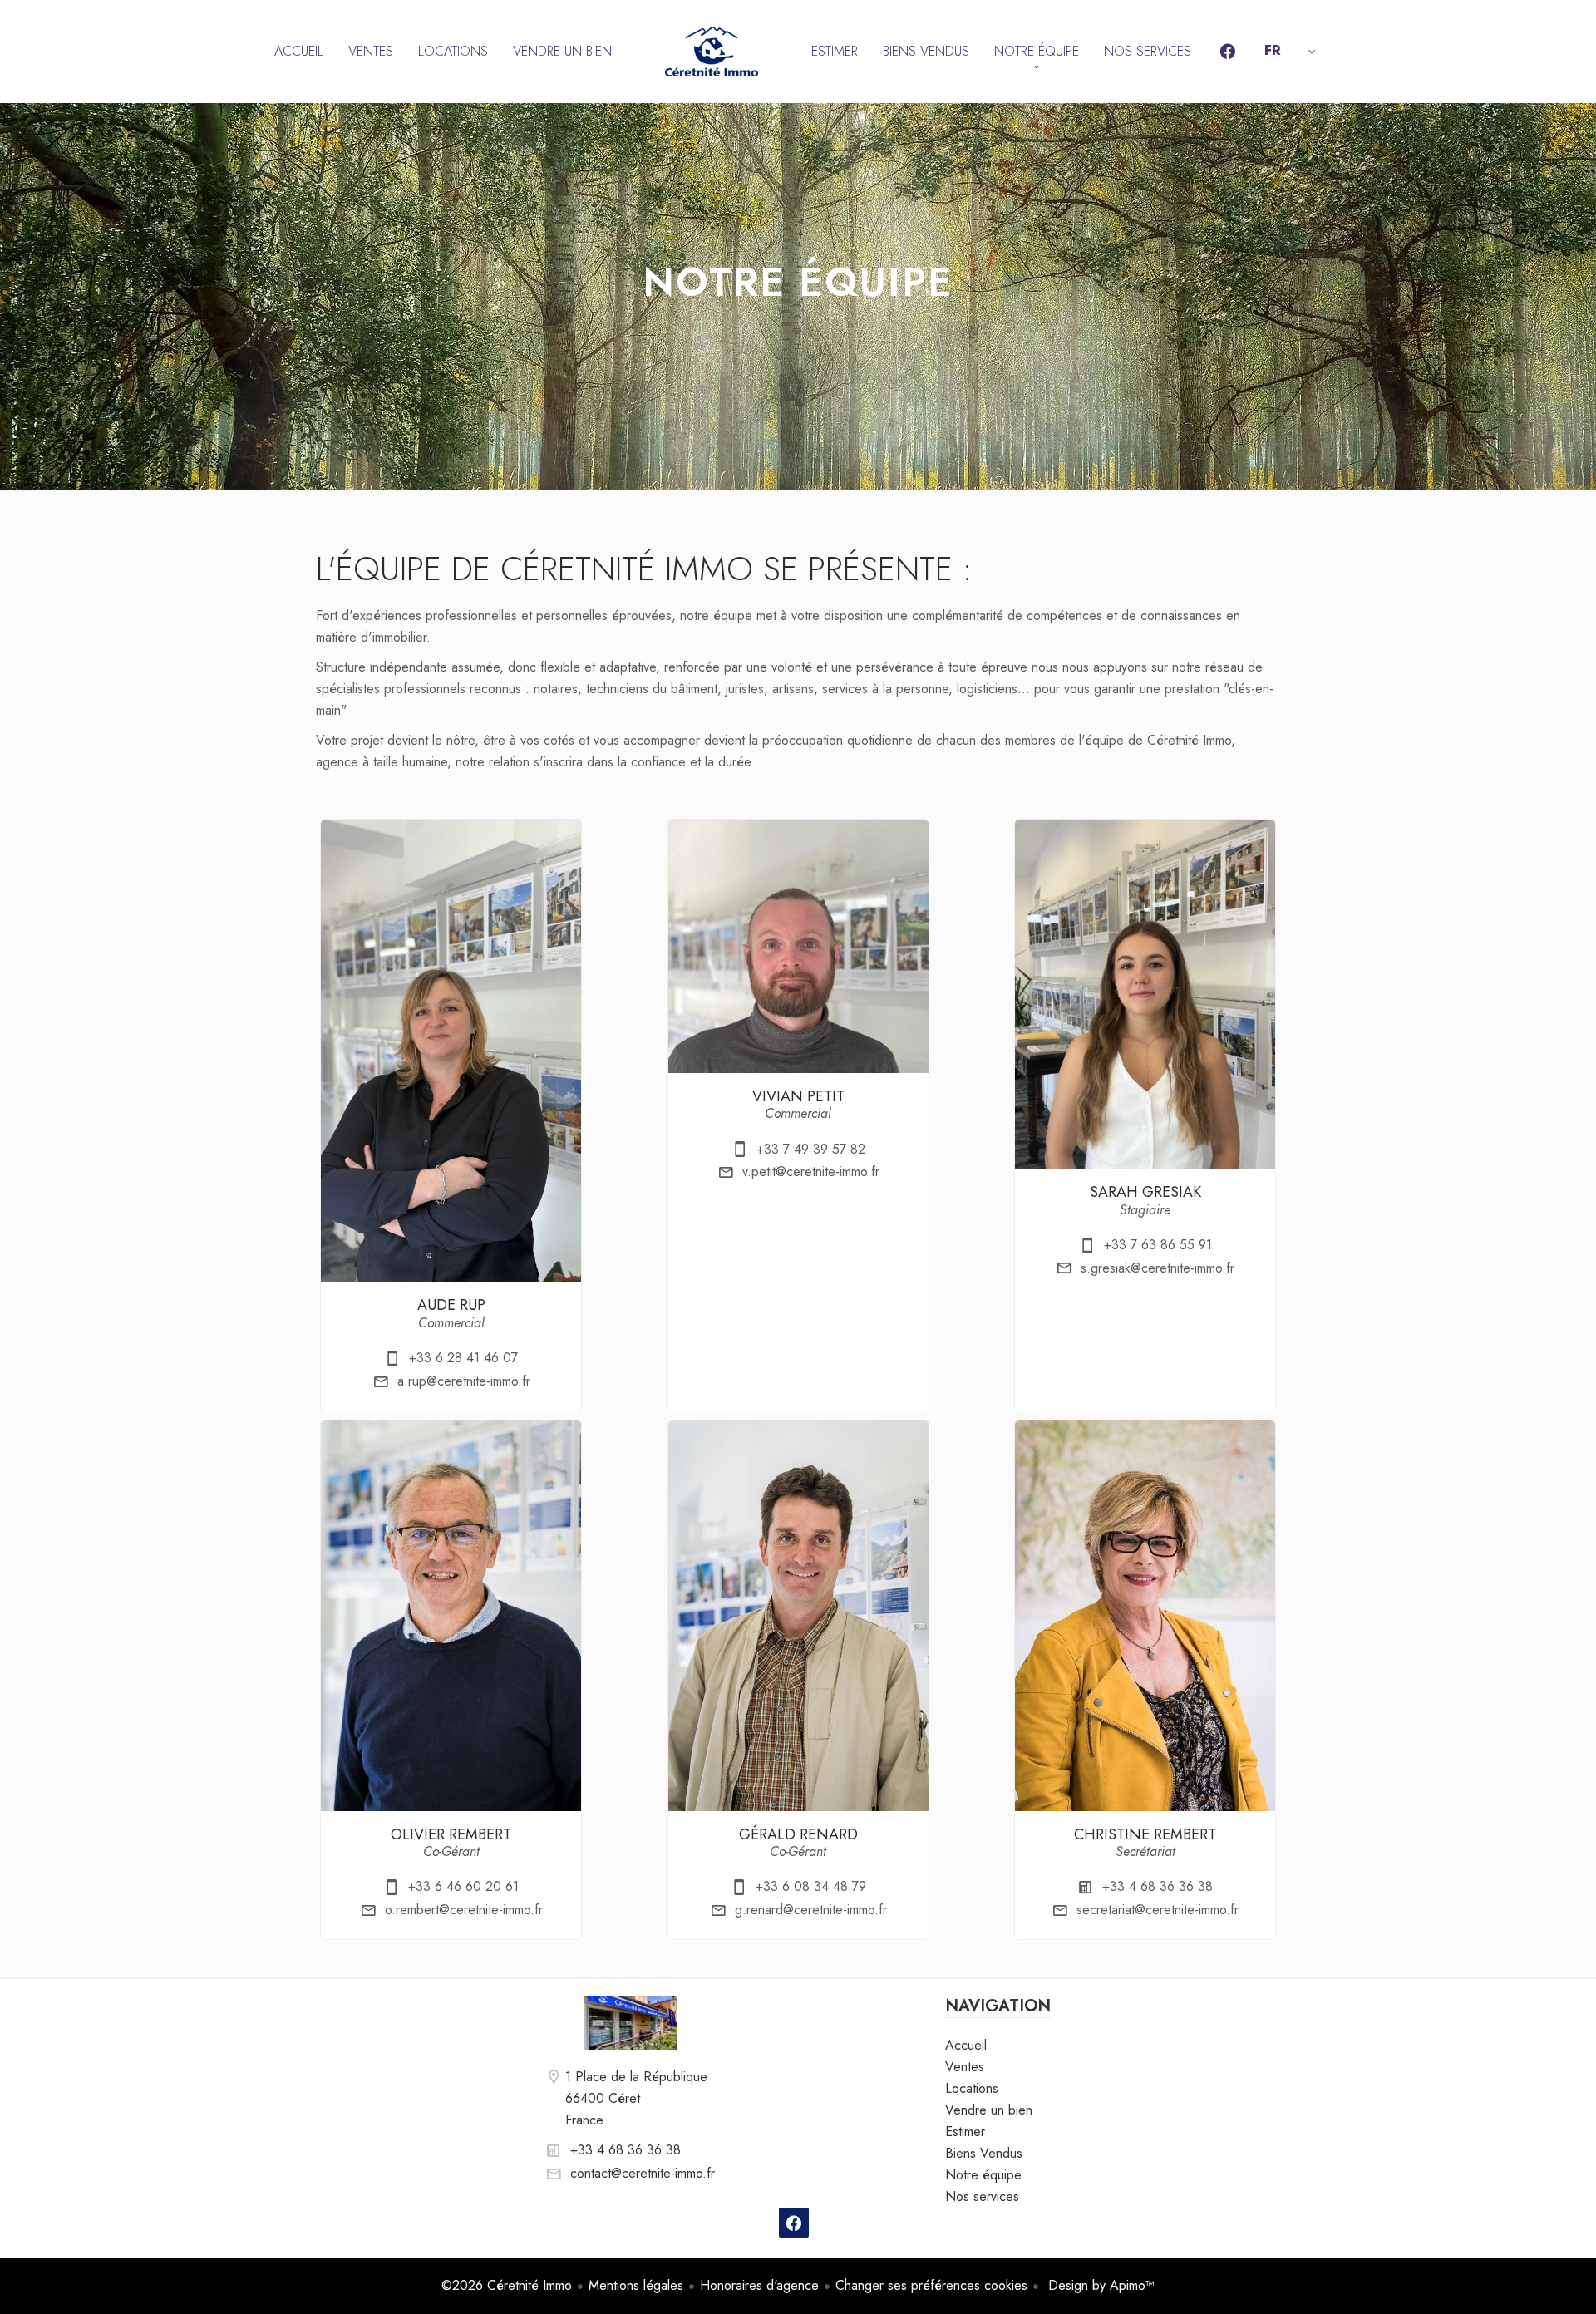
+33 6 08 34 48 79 (811, 1886)
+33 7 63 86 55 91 (1158, 1245)
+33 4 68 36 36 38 (1158, 1886)
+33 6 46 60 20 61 (463, 1886)
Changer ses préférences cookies (931, 2285)
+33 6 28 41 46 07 (463, 1358)
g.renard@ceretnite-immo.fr (811, 1910)
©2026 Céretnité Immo (507, 2285)
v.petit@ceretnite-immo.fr (811, 1172)
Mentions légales (636, 2285)
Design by (1099, 2285)
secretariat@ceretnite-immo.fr (1158, 1910)
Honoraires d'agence (759, 2285)
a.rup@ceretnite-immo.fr (464, 1381)
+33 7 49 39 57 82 (811, 1149)
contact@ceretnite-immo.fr (643, 2173)
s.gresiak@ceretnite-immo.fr (1158, 1268)
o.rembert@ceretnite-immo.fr (464, 1910)
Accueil (712, 52)
